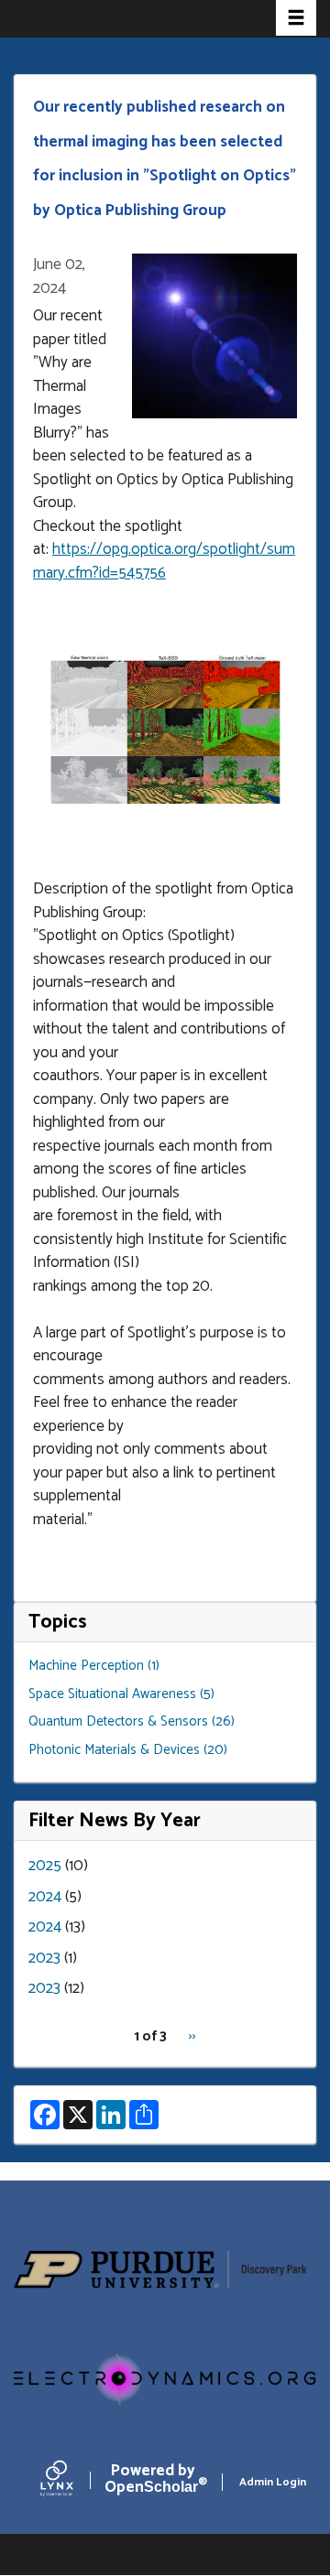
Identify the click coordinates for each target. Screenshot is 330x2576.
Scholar (153, 2483)
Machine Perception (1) (94, 1666)
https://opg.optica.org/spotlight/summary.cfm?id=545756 (164, 561)
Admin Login (273, 2482)
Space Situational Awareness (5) (121, 1694)
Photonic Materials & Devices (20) (128, 1750)
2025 (45, 1866)
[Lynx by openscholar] (72, 2482)
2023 (44, 1958)
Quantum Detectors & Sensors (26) (132, 1721)
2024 (45, 1897)
